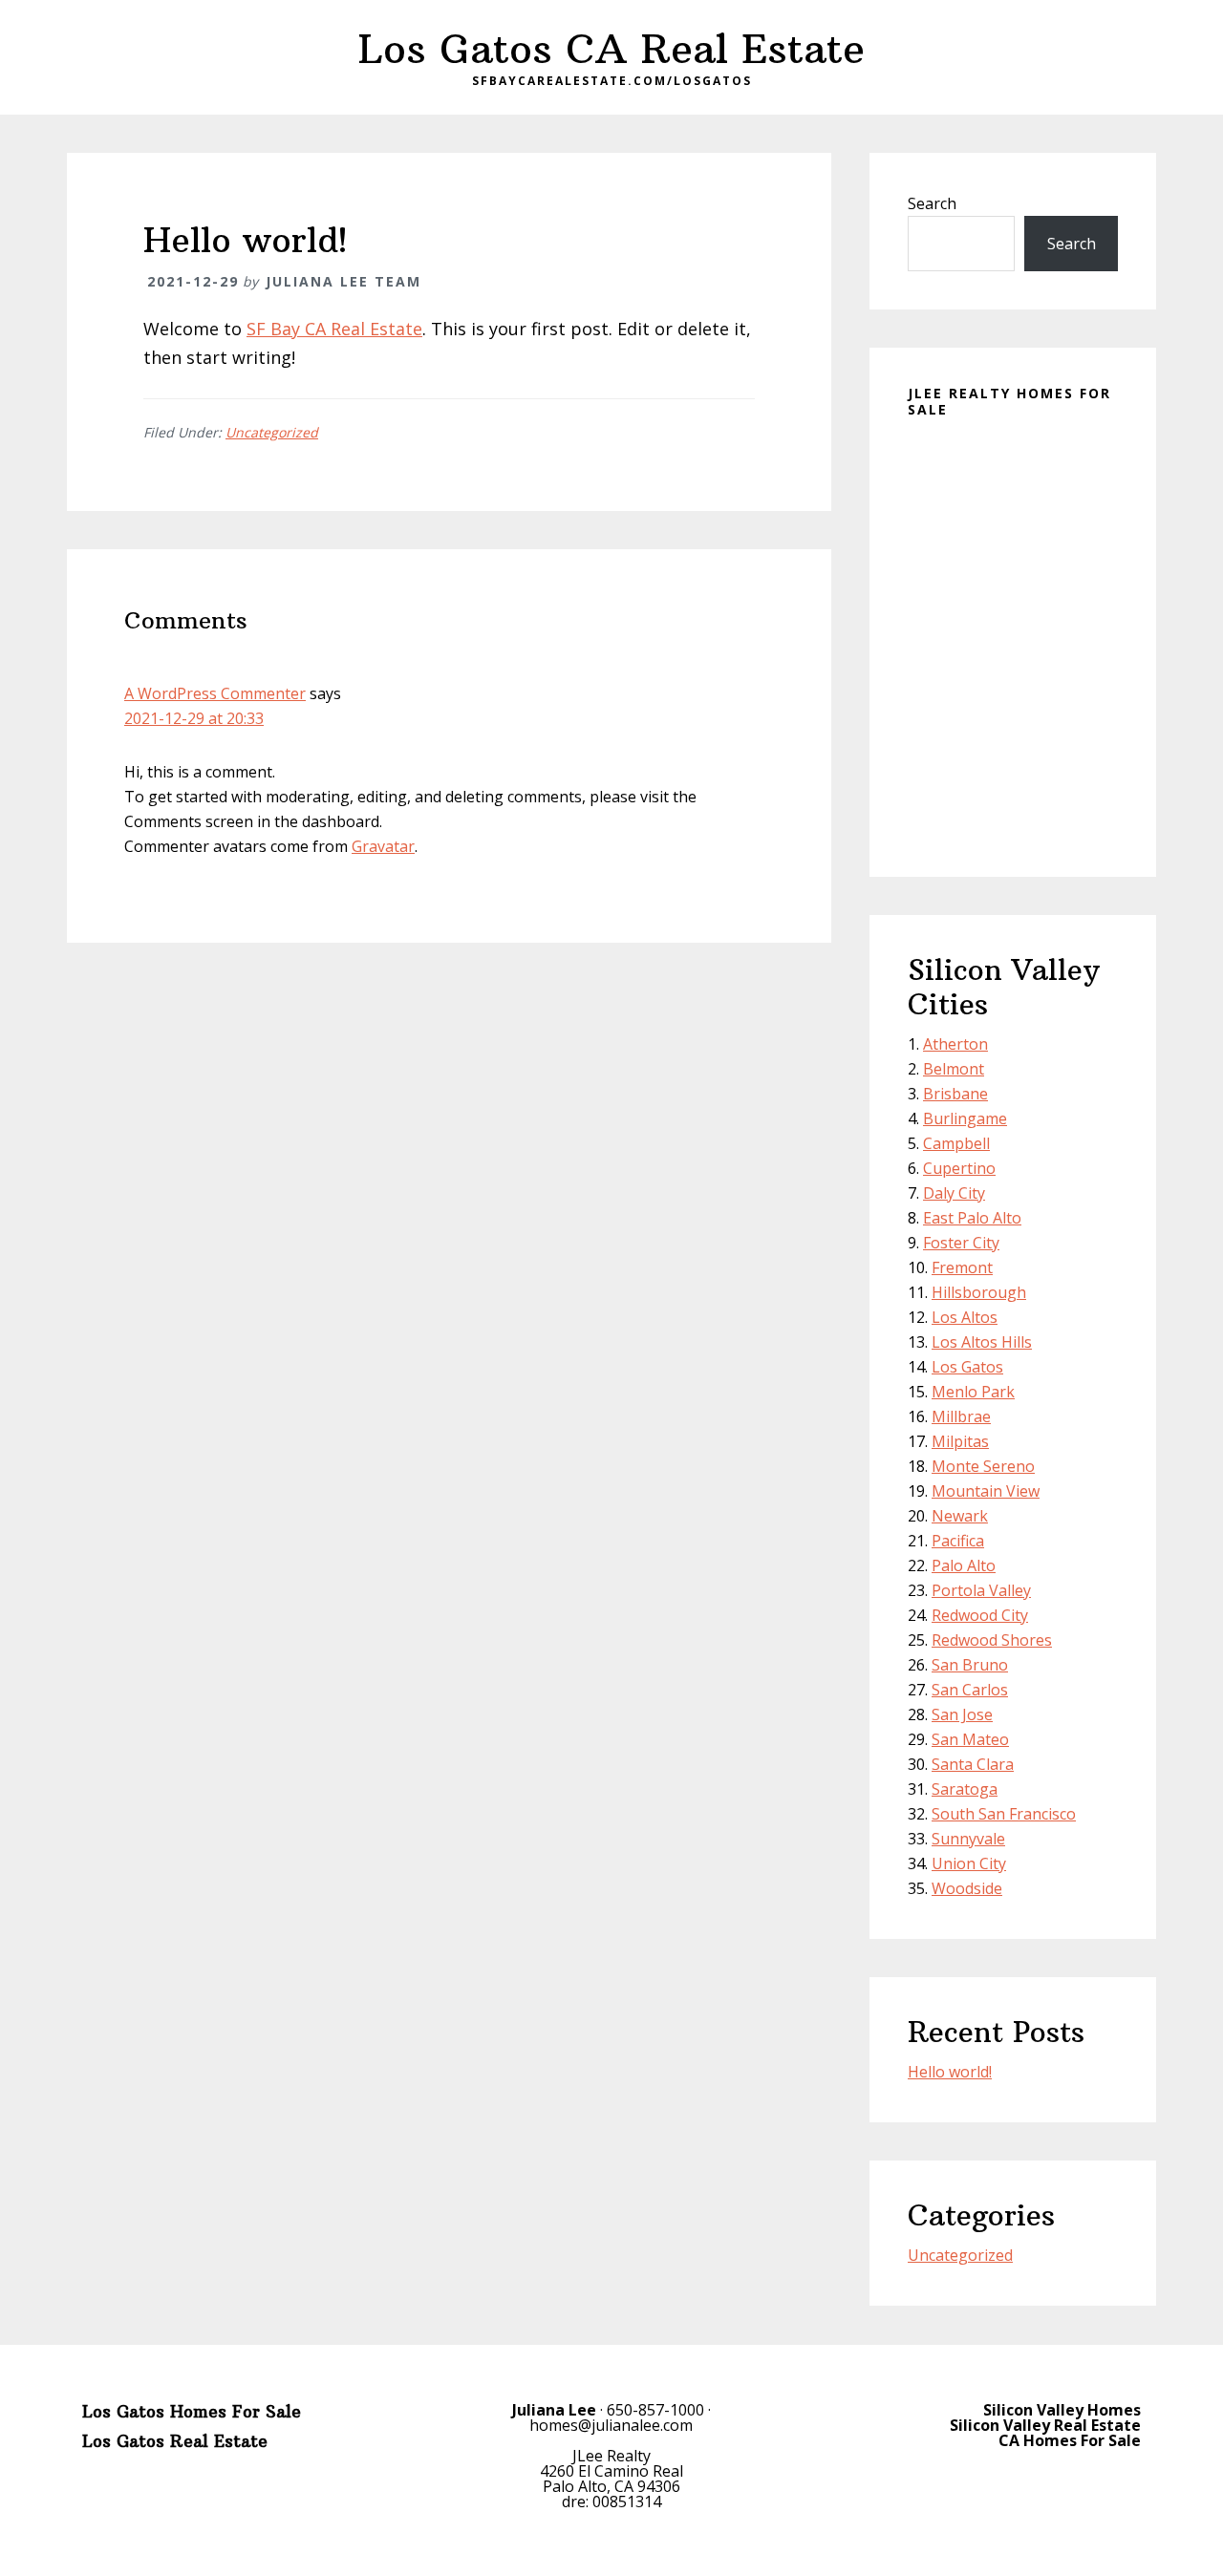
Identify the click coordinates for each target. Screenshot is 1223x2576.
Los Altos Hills (982, 1342)
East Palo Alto (972, 1218)
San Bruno (970, 1665)
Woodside (967, 1888)
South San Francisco (1004, 1814)
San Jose (962, 1714)
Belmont (954, 1069)
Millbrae (961, 1416)
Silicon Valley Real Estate (1045, 2425)
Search (932, 203)
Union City (969, 1863)
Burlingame (965, 1118)
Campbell (956, 1143)
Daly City (954, 1193)
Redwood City (980, 1615)
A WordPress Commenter (215, 693)
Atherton (955, 1044)
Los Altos (965, 1317)
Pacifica (958, 1541)
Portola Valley (981, 1590)
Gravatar (383, 846)
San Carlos (970, 1690)
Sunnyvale (968, 1839)
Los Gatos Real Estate (175, 2441)
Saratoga (965, 1789)
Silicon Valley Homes (1062, 2410)
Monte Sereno (983, 1466)
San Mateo (970, 1739)
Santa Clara (973, 1764)
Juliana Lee (554, 2410)
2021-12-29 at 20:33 (194, 718)
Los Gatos (967, 1367)
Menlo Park (973, 1392)
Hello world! (950, 2072)
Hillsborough (979, 1292)
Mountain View (986, 1491)
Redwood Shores (992, 1640)
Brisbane (955, 1094)
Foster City (961, 1243)
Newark (960, 1516)
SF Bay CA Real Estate (334, 329)
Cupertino (959, 1168)
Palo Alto (964, 1565)
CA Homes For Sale (1070, 2440)
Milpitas (960, 1441)
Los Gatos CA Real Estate (611, 49)
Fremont (962, 1267)
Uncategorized (272, 432)
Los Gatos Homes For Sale (192, 2412)
